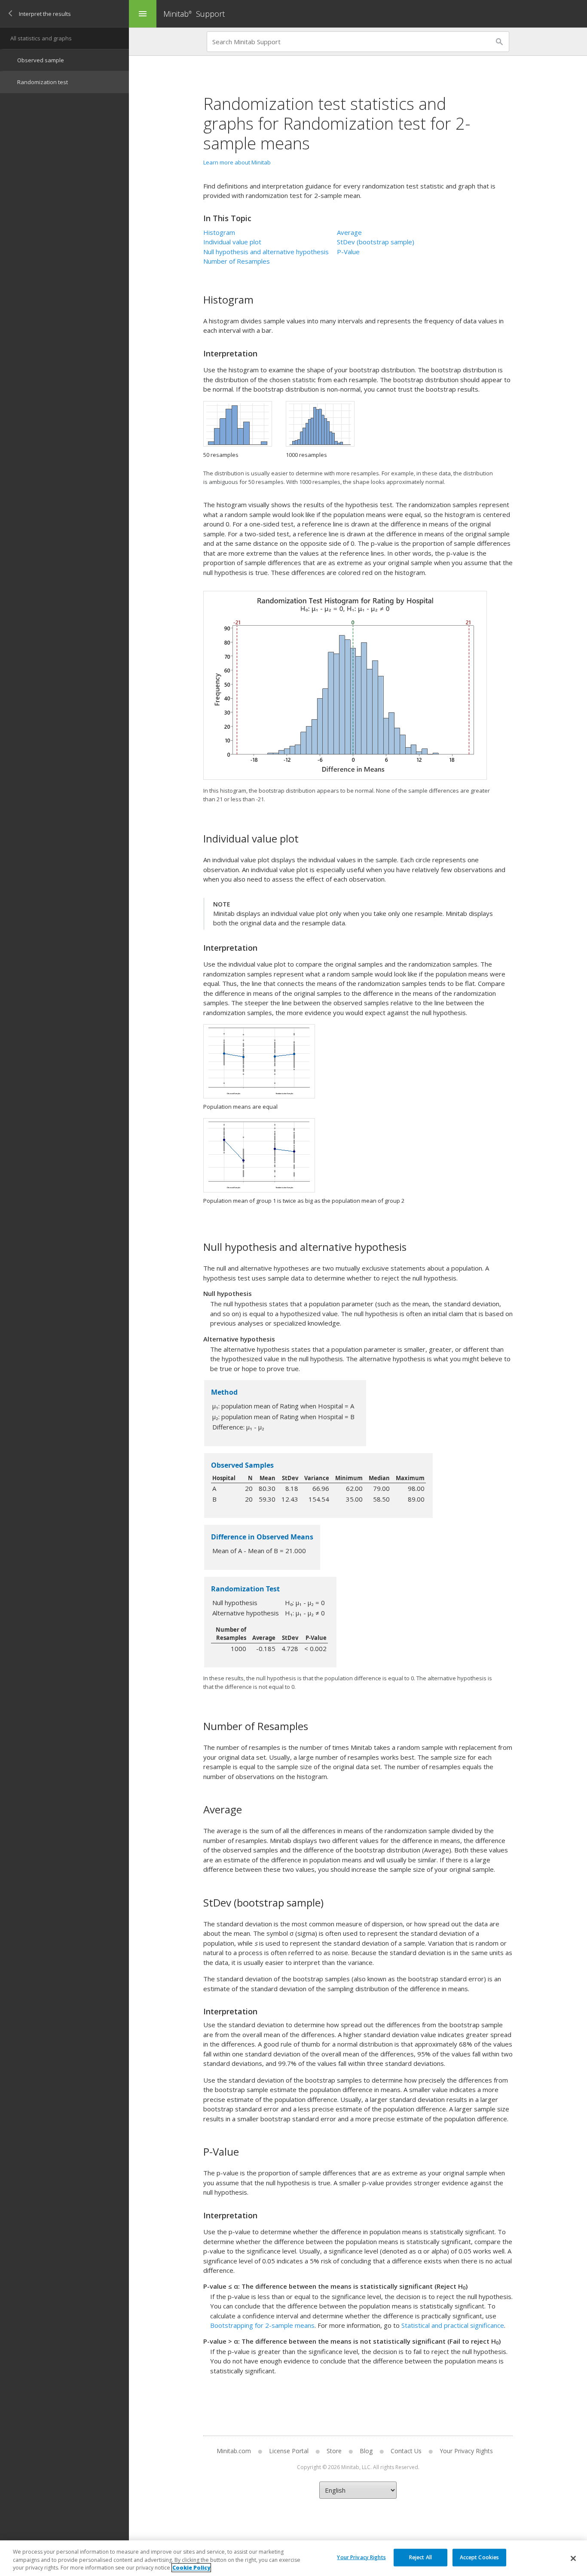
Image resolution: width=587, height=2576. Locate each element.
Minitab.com (234, 2451)
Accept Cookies (480, 2557)
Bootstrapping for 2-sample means (262, 2325)
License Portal (289, 2451)
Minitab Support (194, 14)
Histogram (219, 232)
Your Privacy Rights (361, 2557)
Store (334, 2451)
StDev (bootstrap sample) (376, 242)
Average (349, 232)
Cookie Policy (191, 2568)
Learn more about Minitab (237, 162)
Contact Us (406, 2451)
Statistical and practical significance (453, 2325)
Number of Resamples (237, 261)
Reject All (420, 2557)
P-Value (348, 252)
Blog (366, 2451)
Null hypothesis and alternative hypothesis (266, 252)
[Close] (573, 2558)
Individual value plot (232, 242)
